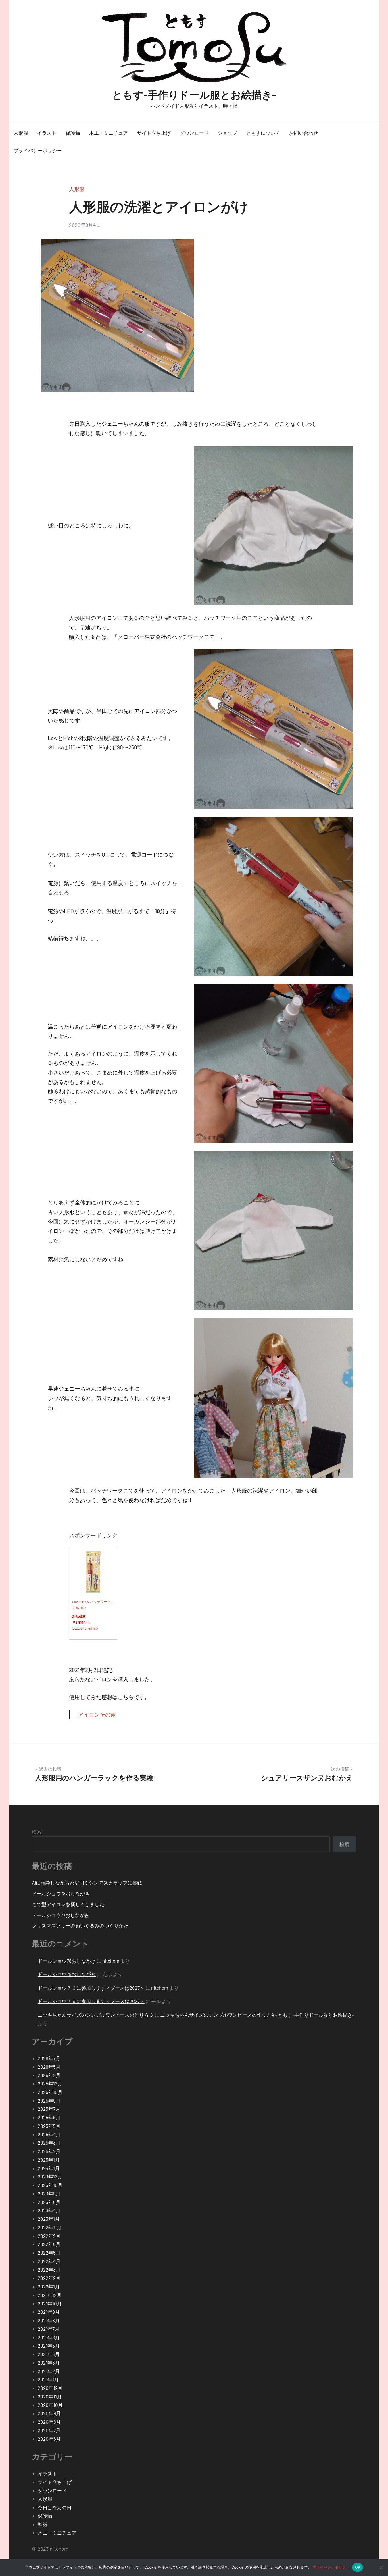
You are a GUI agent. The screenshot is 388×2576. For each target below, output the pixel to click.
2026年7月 (49, 2058)
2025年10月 (50, 2092)
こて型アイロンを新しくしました (68, 1904)
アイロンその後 (97, 1714)
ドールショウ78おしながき (61, 1893)
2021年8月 (49, 2320)
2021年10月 (50, 2303)
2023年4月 (49, 2210)
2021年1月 (48, 2379)
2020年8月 (49, 2422)
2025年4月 (49, 2134)
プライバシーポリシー (38, 150)
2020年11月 (50, 2396)
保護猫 (73, 133)
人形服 (21, 133)
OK (358, 2567)
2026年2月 (49, 2075)
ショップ (228, 133)
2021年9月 (49, 2312)
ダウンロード (194, 133)
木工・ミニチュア (109, 133)
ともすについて (263, 133)
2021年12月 (50, 2295)
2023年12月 (50, 2176)
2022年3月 (49, 2270)
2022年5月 (49, 2253)
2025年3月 (49, 2143)
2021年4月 (49, 2354)
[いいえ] (381, 2567)
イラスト (47, 133)
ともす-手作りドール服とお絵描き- (194, 94)
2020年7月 (49, 2430)
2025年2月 (49, 2151)
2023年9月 (49, 2193)
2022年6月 (49, 2244)
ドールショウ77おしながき (61, 1915)
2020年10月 (50, 2405)
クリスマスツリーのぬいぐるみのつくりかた (80, 1925)
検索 (37, 1832)
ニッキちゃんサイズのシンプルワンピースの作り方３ (96, 2015)
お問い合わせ (304, 133)
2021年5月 (49, 2346)
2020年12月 (50, 2388)
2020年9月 (49, 2413)
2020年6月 (49, 2439)
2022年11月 (50, 2227)
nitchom (111, 1961)
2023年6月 (49, 2202)
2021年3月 (49, 2363)
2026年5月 (49, 2067)
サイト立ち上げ (154, 133)
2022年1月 (49, 2286)
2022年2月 (49, 2278)
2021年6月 (49, 2337)
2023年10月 (50, 2185)
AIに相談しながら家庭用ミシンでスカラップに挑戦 (87, 1883)
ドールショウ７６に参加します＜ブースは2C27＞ (91, 1988)
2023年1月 (49, 2219)
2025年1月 (49, 2160)
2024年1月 (49, 2168)
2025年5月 (49, 2126)
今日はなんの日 (55, 2507)
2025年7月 (49, 2109)
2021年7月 (49, 2329)
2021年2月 (49, 2371)
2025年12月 (50, 2083)
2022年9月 (49, 2236)
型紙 (43, 2524)
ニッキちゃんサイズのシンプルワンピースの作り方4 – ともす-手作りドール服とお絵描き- (257, 2015)
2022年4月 (49, 2261)
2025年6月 (49, 2117)
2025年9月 (49, 2101)
